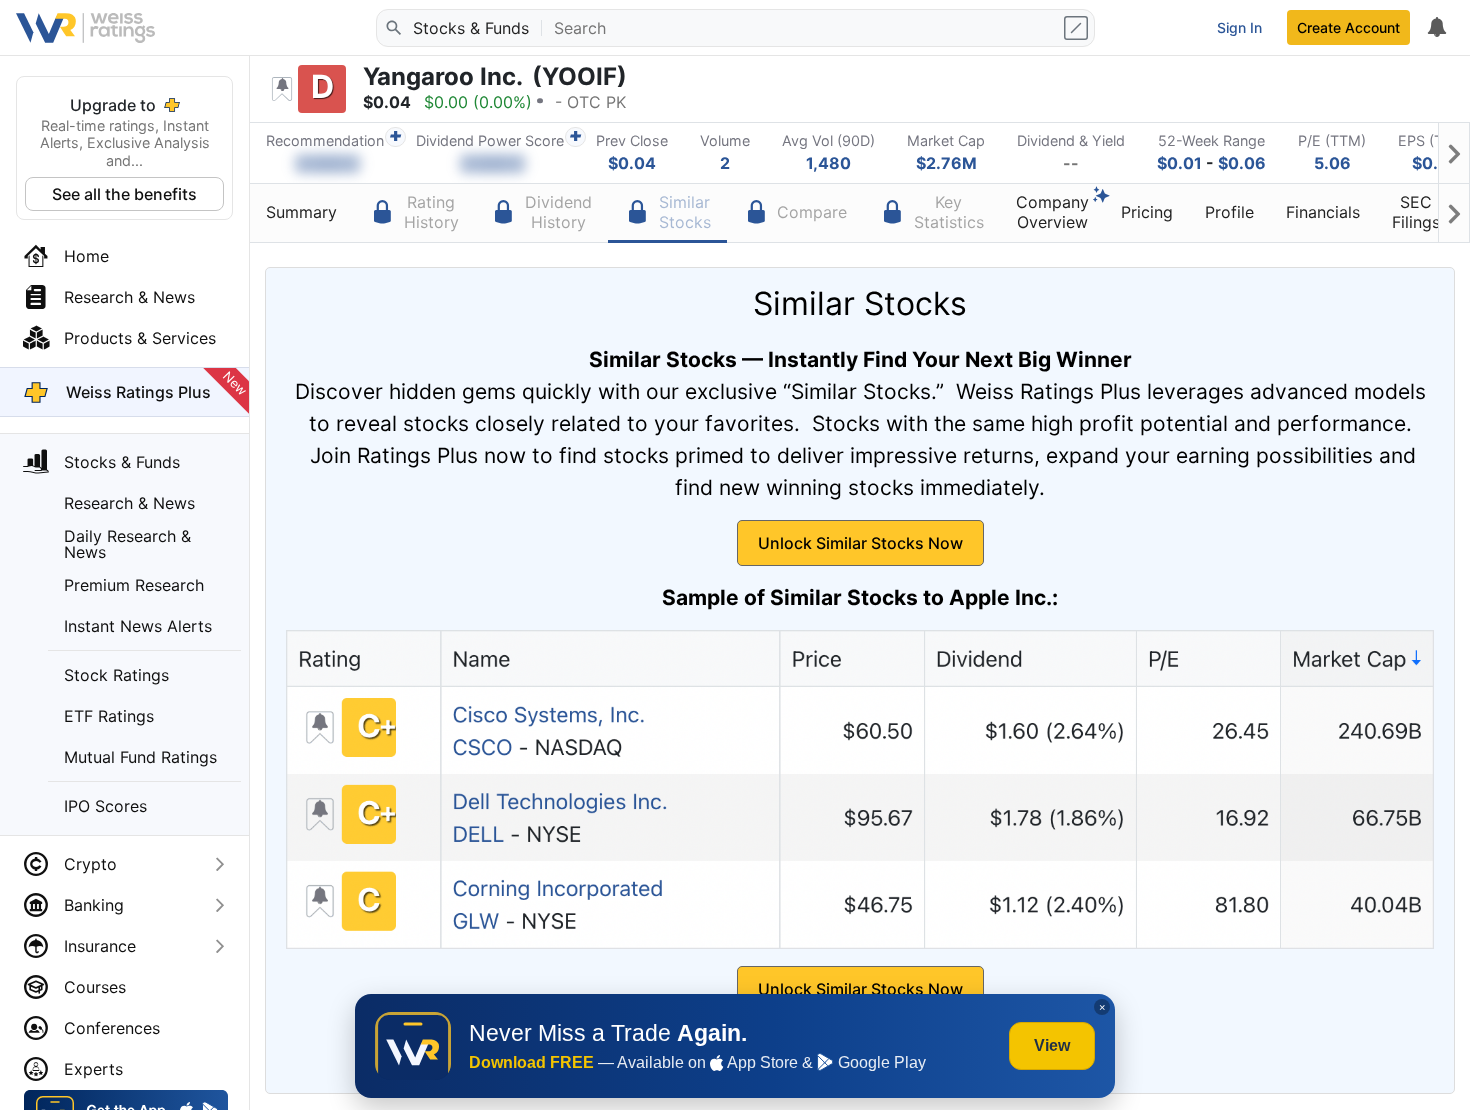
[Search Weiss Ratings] (393, 28)
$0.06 (1242, 163)
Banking (94, 905)
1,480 (828, 163)
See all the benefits (124, 194)
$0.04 (632, 163)
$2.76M (946, 163)
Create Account (1348, 27)
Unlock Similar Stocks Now (860, 543)
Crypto (90, 864)
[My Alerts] (1436, 28)
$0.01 (1179, 163)
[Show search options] (1078, 28)
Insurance (100, 946)
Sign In (1239, 27)
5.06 (1332, 163)
